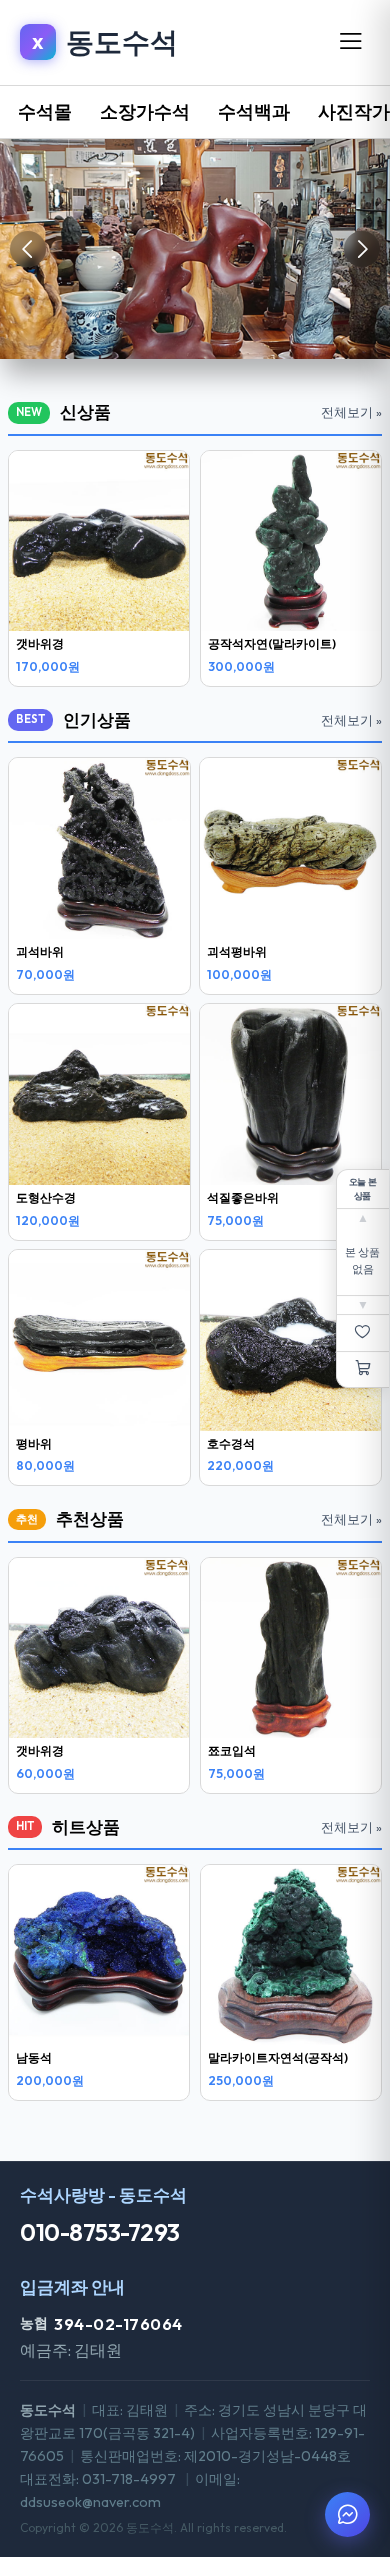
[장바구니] (363, 1370)
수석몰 (45, 111)
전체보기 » (351, 412)
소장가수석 (145, 111)
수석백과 (254, 111)
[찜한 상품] (363, 1333)
